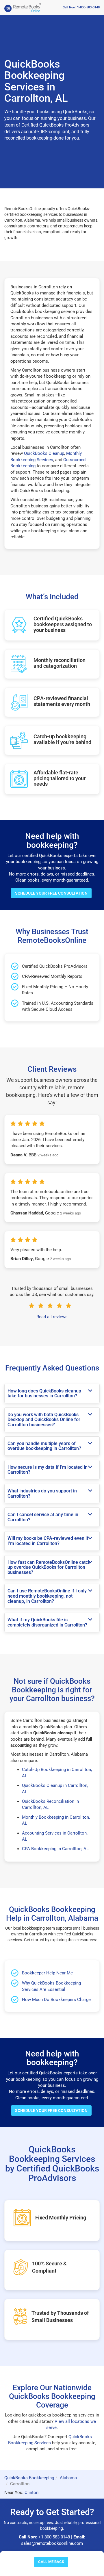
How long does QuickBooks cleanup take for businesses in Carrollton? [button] (44, 1393)
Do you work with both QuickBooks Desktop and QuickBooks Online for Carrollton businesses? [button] (44, 1420)
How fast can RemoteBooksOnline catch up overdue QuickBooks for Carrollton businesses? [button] (49, 1567)
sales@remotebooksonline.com (52, 2543)
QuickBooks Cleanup (44, 453)
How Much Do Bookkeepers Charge (56, 2000)
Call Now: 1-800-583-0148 (81, 7)
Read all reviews (52, 1317)
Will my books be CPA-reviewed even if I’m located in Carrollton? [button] (48, 1541)
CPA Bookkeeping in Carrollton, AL (55, 1849)
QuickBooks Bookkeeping (29, 2478)
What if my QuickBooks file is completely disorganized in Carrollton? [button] (47, 1622)
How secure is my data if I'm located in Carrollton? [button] (48, 1470)
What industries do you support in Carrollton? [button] (42, 1493)
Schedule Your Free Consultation (51, 893)
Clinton (31, 2492)
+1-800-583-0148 (54, 2537)
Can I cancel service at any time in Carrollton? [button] (43, 1517)
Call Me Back (51, 2562)
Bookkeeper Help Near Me (47, 1973)
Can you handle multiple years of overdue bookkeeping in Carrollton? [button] (44, 1446)
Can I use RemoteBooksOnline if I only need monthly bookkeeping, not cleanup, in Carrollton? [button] (47, 1596)
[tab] (52, 1393)
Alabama (68, 2478)
